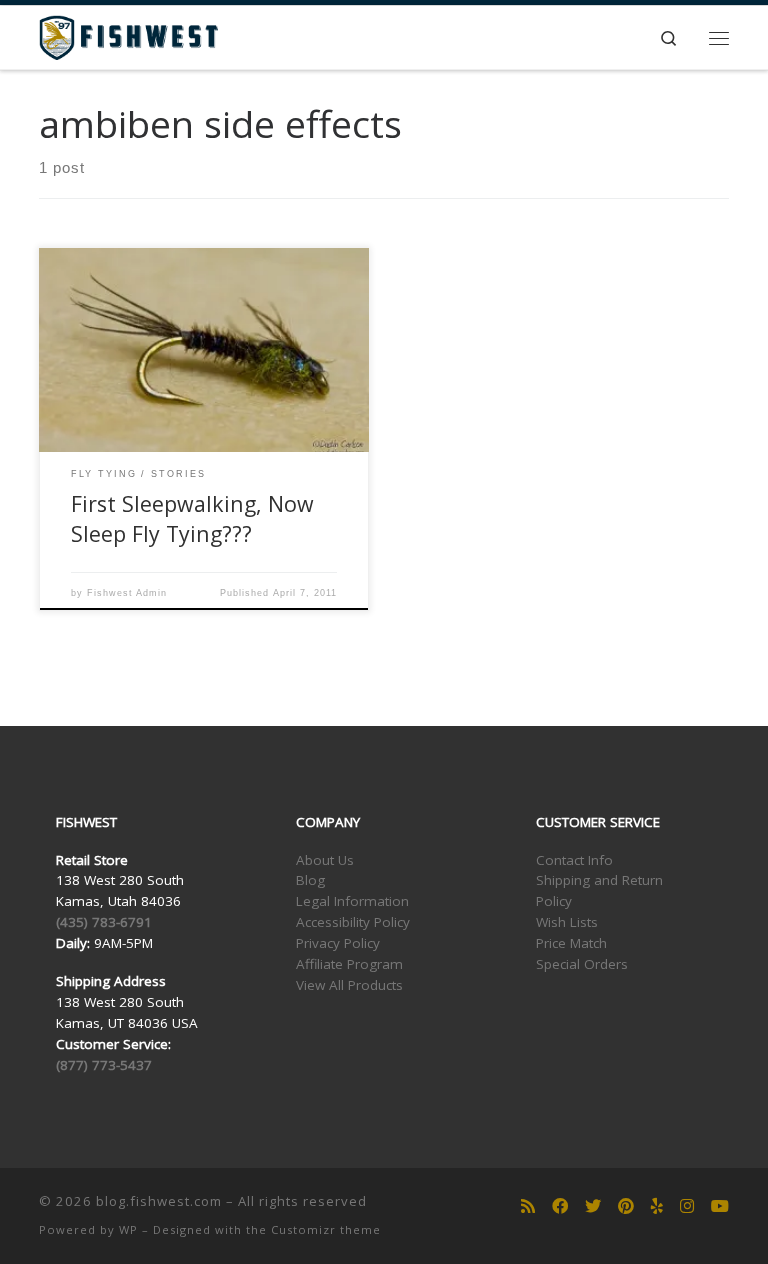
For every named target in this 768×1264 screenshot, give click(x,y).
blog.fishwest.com (159, 1201)
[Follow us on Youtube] (720, 1206)
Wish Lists (567, 922)
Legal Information (352, 901)
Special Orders (582, 964)
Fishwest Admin (127, 593)
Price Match (571, 943)
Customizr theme (326, 1229)
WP (128, 1229)
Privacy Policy (338, 943)
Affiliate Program (349, 964)
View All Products (349, 985)
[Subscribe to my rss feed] (528, 1206)
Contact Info (574, 860)
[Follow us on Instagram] (687, 1206)
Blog (310, 880)
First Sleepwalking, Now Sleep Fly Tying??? (192, 518)
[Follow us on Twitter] (593, 1206)
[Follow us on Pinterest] (626, 1206)
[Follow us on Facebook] (560, 1206)
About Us (325, 860)
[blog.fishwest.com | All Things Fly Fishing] (128, 35)
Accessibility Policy (353, 922)
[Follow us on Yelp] (657, 1206)
